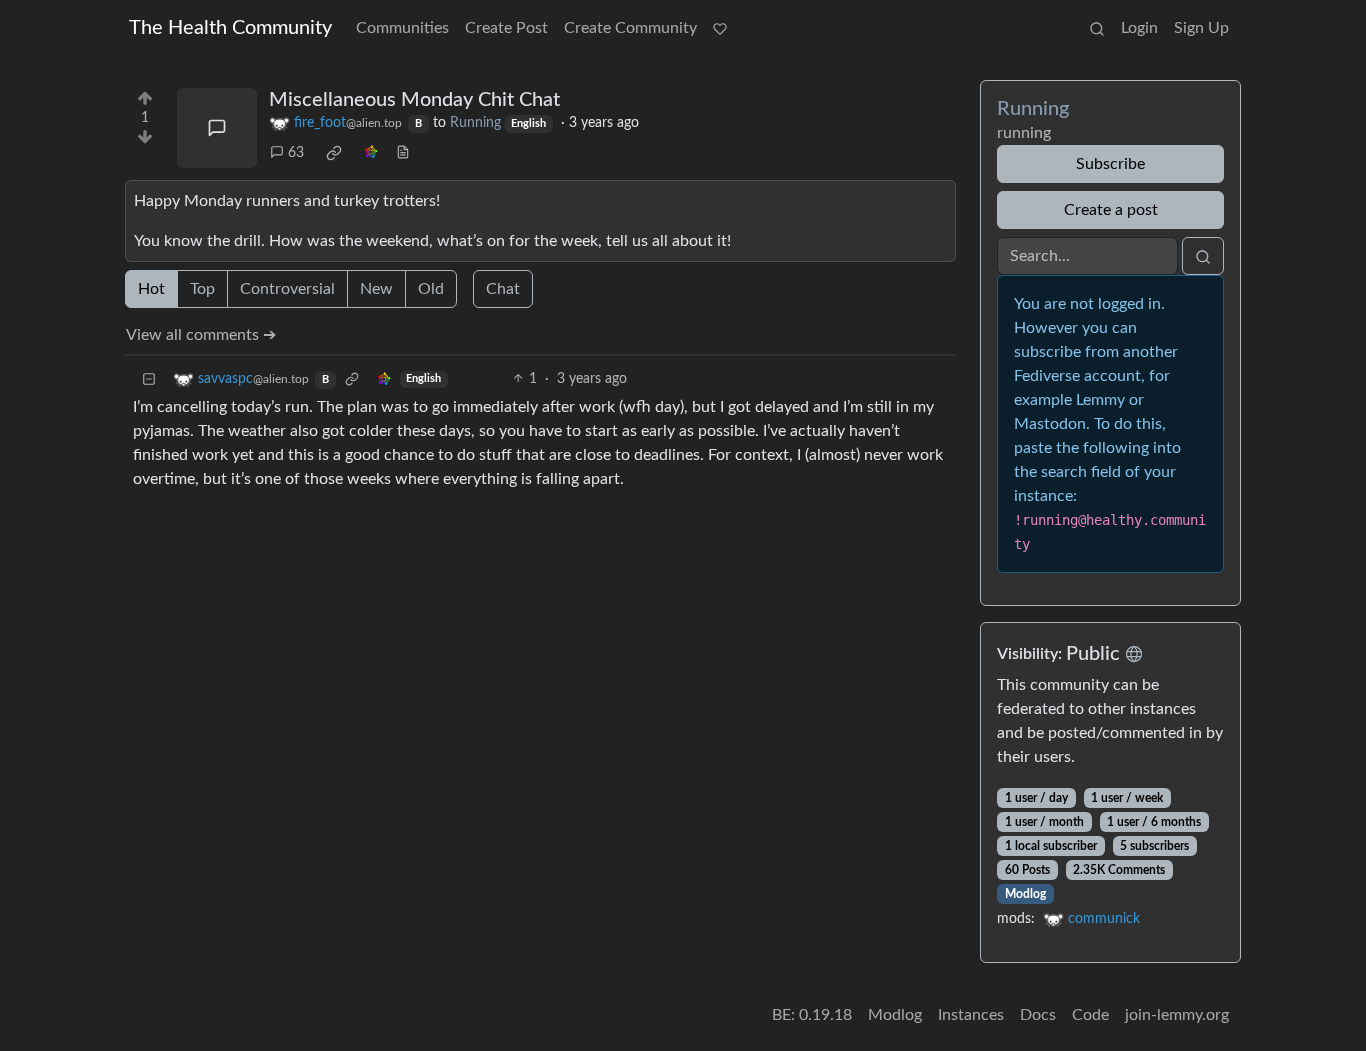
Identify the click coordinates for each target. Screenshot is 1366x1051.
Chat (503, 289)
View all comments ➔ (201, 335)
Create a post (1111, 210)
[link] (334, 153)
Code (1090, 1015)
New (376, 289)
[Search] (1097, 28)
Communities (402, 28)
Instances (971, 1015)
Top (202, 289)
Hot (151, 289)
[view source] (403, 153)
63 (296, 153)
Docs (1038, 1015)
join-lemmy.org (1177, 1015)
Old (431, 289)
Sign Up (1201, 28)
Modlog (1025, 894)
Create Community (630, 28)
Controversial (287, 289)
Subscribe (1110, 164)
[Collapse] (149, 379)
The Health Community (230, 28)
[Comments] (217, 128)
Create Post (506, 28)
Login (1139, 28)
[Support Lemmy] (720, 28)
